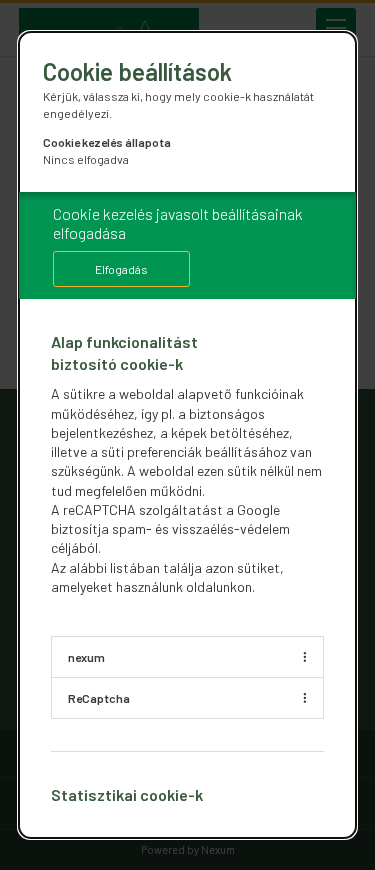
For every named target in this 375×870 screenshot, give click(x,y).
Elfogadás (121, 269)
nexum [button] (86, 657)
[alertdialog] (188, 435)
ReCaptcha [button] (99, 698)
